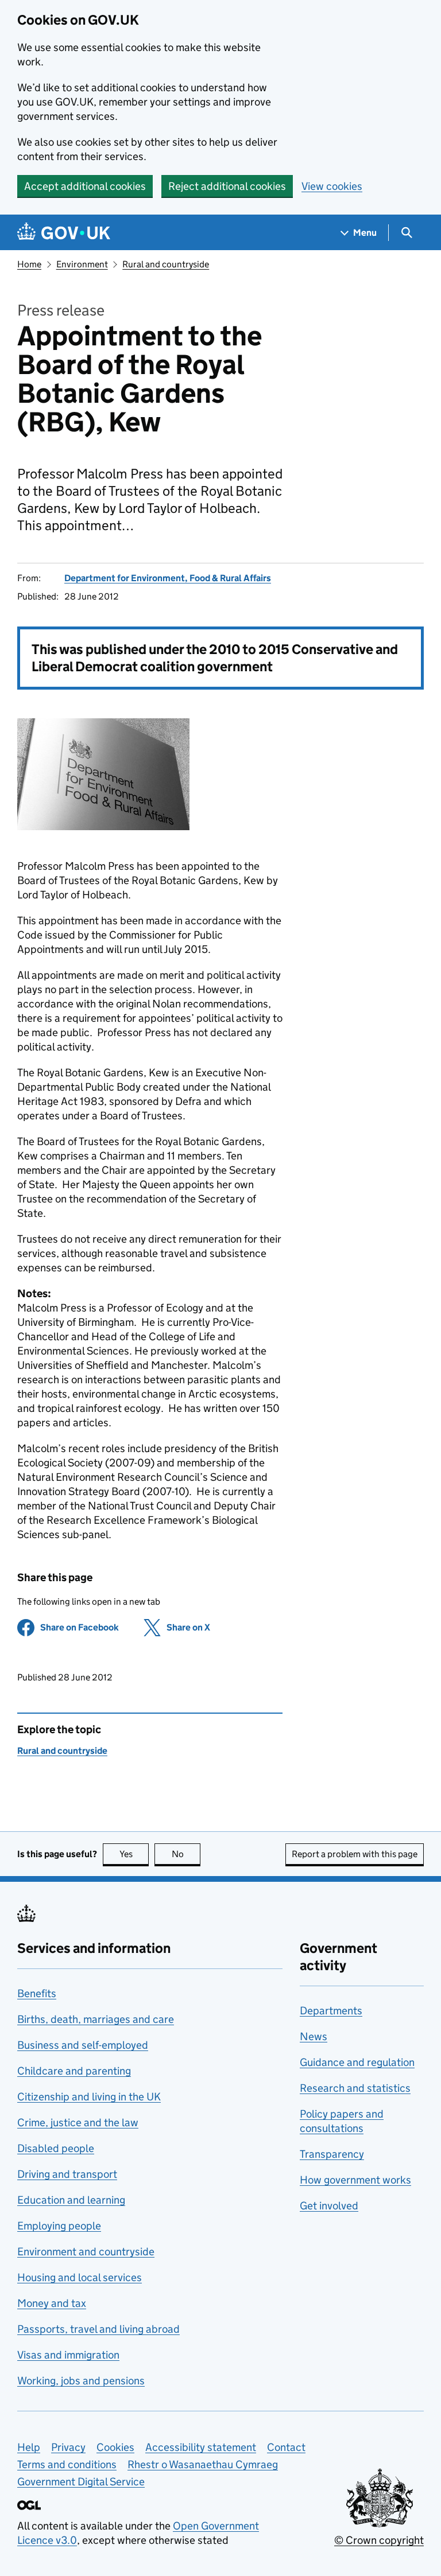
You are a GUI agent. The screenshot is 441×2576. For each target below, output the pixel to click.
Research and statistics (355, 2088)
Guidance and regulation (357, 2062)
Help (29, 2447)
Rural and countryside (166, 264)
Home (29, 264)
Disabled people (56, 2148)
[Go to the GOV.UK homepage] (64, 233)
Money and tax (52, 2303)
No (186, 1854)
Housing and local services (80, 2277)
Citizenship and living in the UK (89, 2097)
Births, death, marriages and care (96, 2019)
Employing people (59, 2226)
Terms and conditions (67, 2464)
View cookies (332, 186)
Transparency (332, 2154)
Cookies (115, 2447)
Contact (286, 2447)
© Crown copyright (379, 2540)
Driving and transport (67, 2174)
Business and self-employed (83, 2045)
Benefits (37, 1993)
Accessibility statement (201, 2447)
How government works (355, 2180)
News (314, 2036)
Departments (331, 2011)
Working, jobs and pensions (81, 2381)
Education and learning (71, 2200)
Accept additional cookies (85, 186)
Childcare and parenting (74, 2071)
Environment (82, 264)
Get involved (329, 2206)
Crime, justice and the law (78, 2122)
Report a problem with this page (355, 1854)
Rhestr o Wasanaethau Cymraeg (203, 2464)
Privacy (68, 2447)
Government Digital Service (81, 2482)
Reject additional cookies (227, 186)
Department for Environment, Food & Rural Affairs (168, 578)
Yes (134, 1854)
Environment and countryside (86, 2252)
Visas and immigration (68, 2355)
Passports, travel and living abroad (98, 2329)
